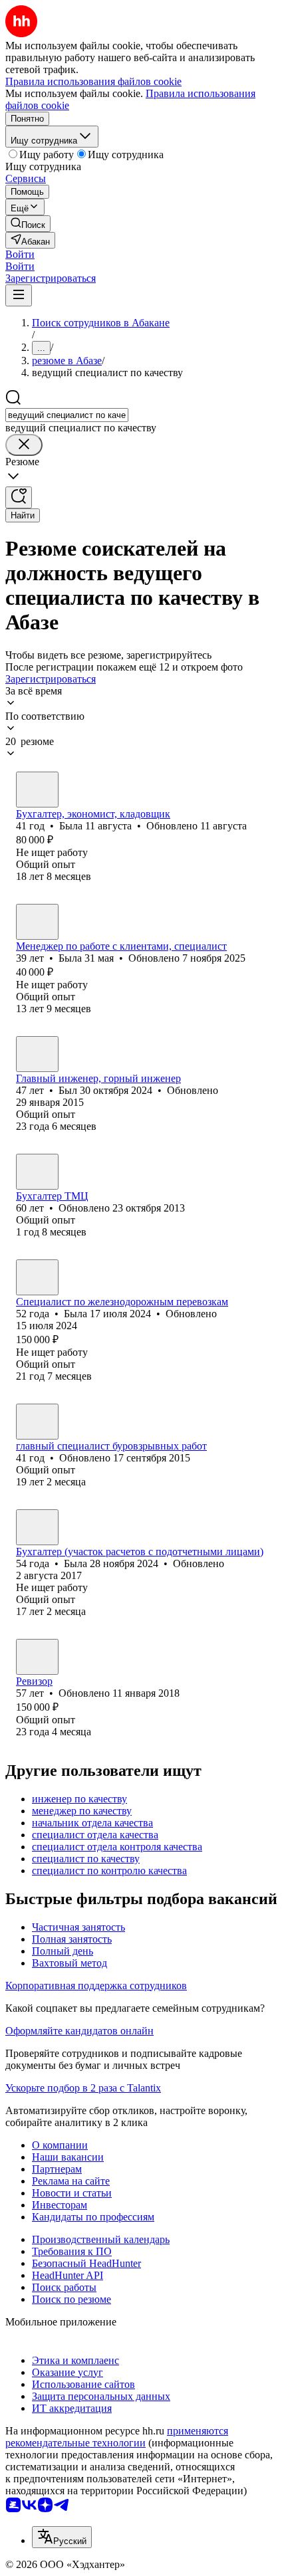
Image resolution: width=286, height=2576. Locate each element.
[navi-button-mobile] (19, 295)
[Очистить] (24, 445)
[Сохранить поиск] (19, 497)
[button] (20, 254)
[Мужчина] (37, 1054)
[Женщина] (37, 790)
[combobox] (67, 415)
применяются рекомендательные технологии (117, 2437)
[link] (28, 224)
